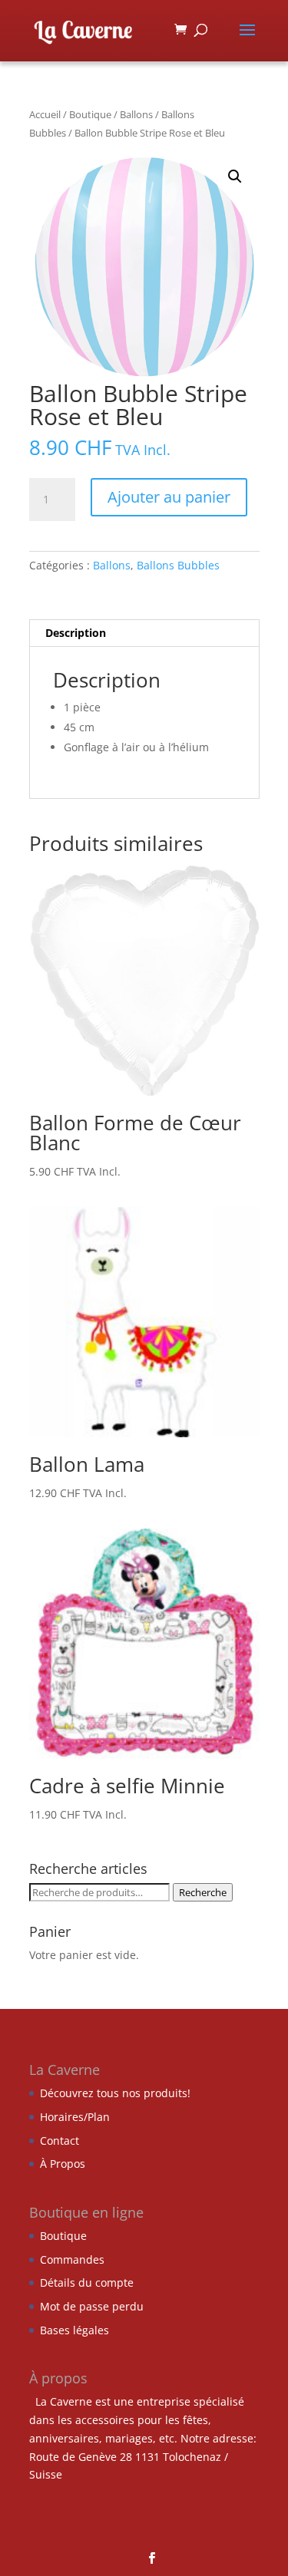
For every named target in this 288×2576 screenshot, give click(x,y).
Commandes (72, 2259)
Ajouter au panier (169, 497)
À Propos (63, 2164)
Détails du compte (87, 2282)
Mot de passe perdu (92, 2306)
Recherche (203, 1892)
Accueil (45, 114)
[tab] (144, 633)
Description (76, 633)
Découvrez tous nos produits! (115, 2093)
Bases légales (74, 2330)
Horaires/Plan (75, 2117)
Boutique (90, 114)
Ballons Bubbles (178, 565)
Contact (60, 2141)
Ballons (136, 114)
